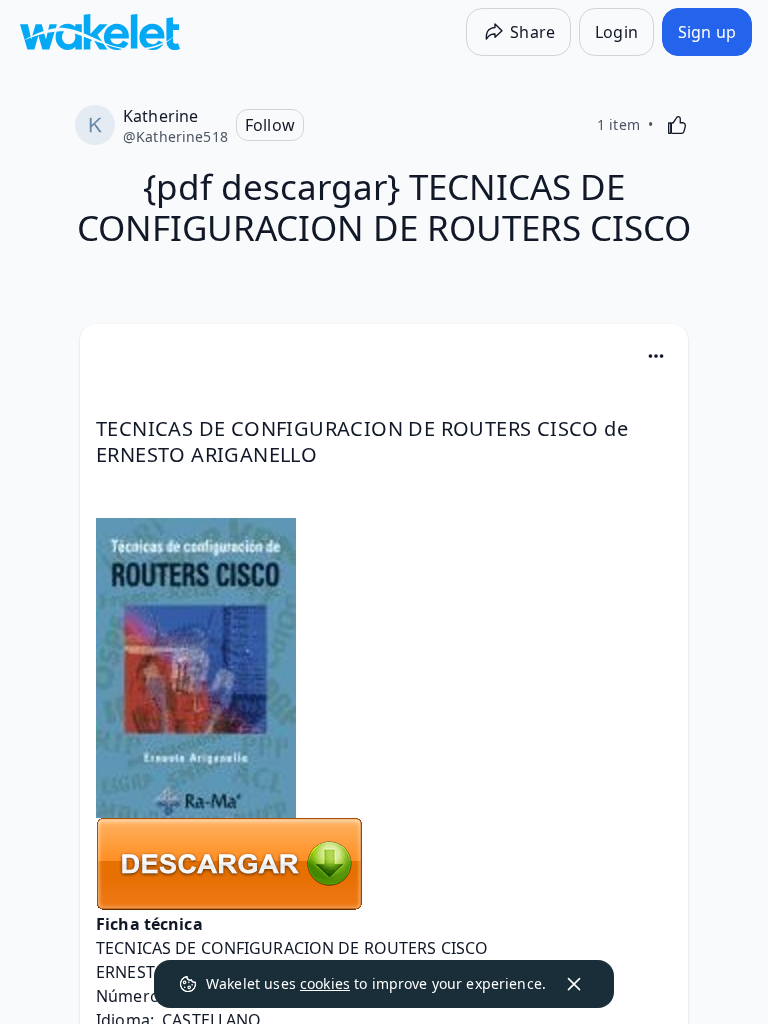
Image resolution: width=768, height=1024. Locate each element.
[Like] (677, 125)
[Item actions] (656, 356)
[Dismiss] (574, 984)
